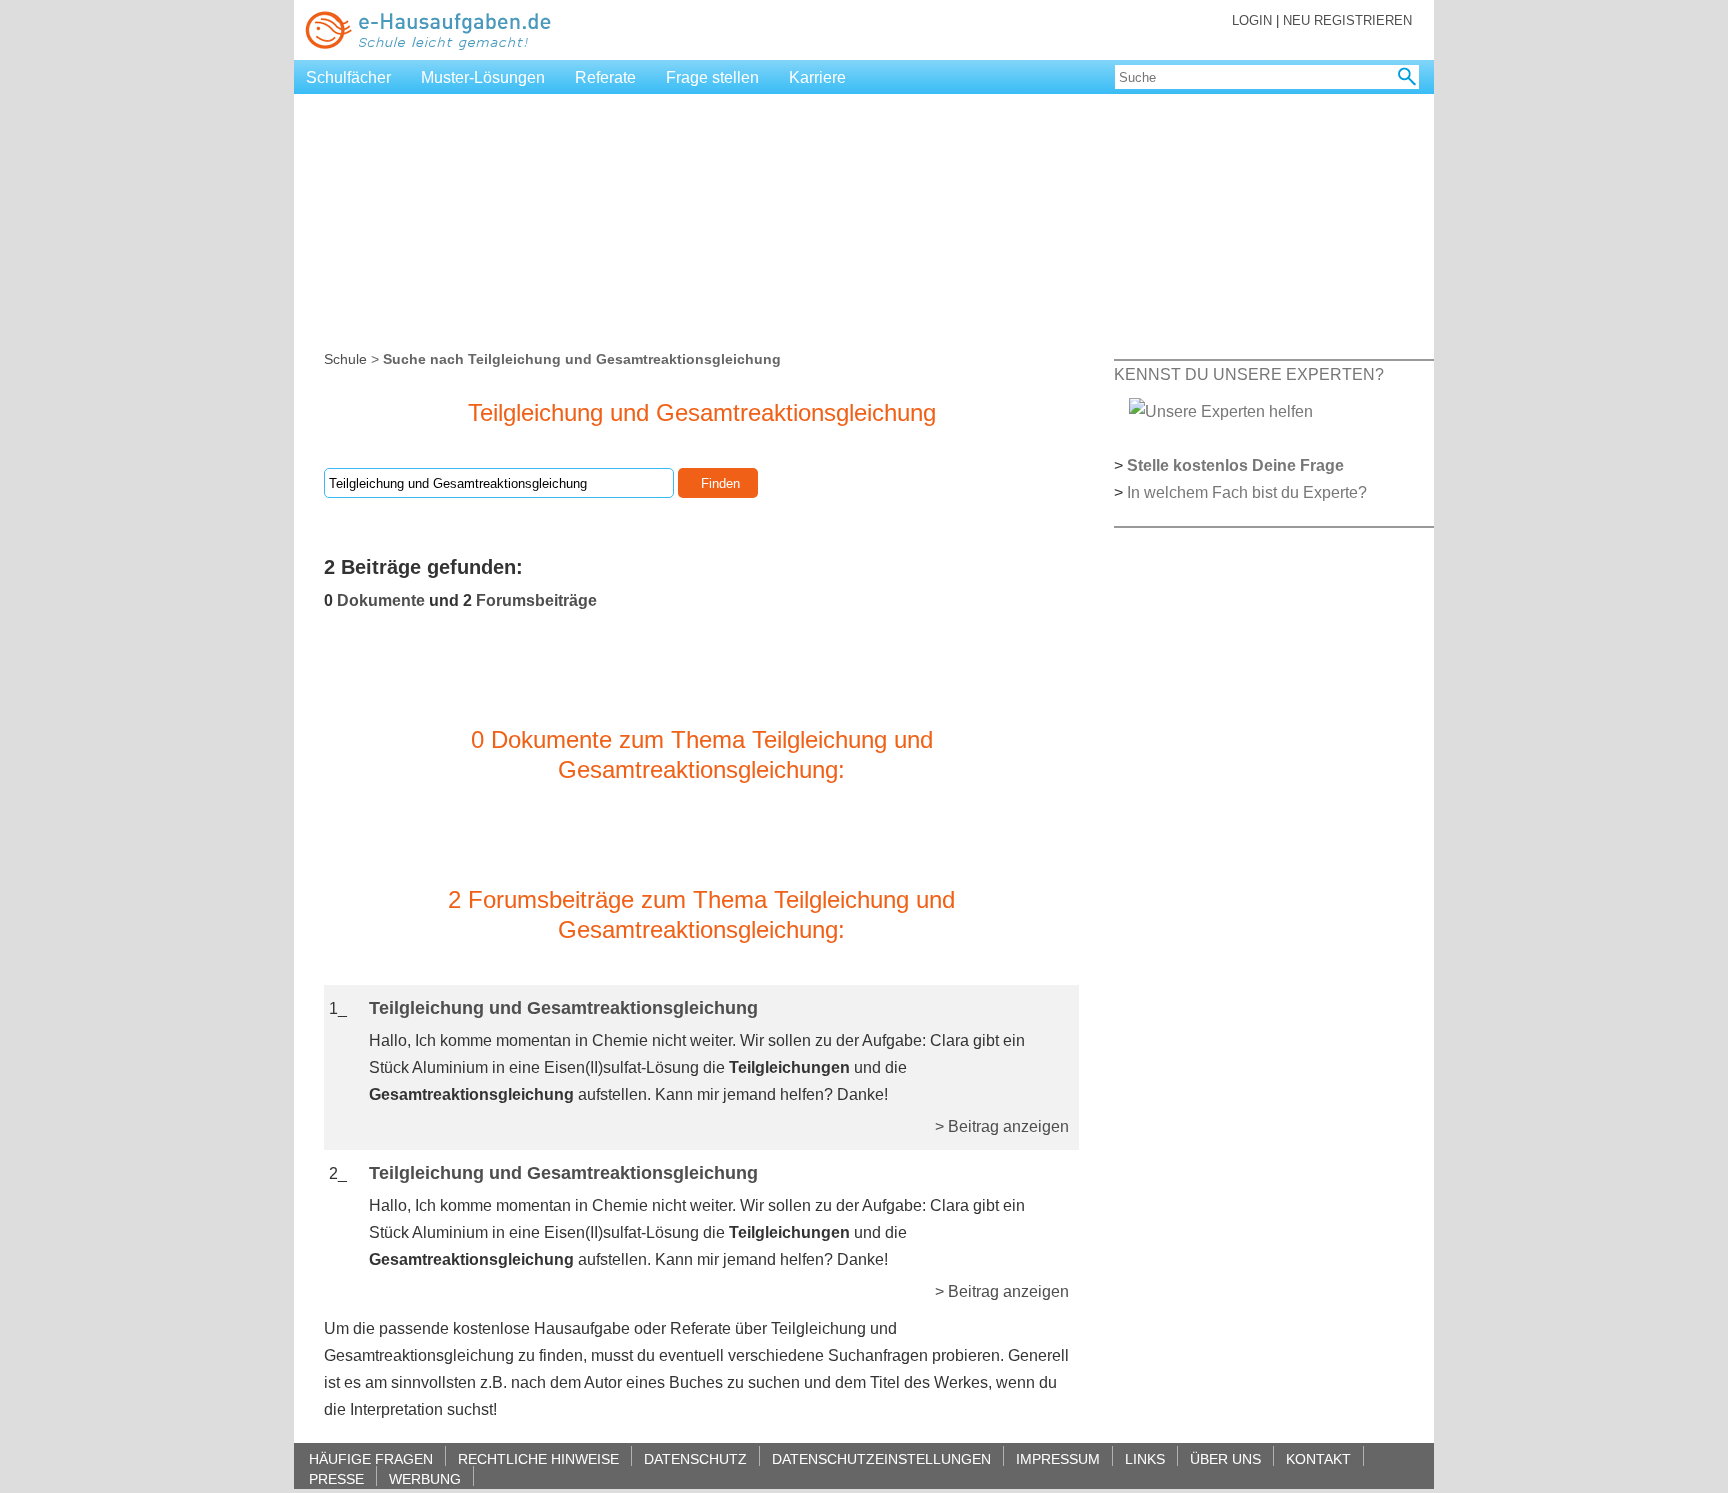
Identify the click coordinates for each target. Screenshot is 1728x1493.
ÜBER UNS (1225, 1458)
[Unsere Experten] (1221, 410)
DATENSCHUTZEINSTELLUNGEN (881, 1458)
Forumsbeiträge (536, 600)
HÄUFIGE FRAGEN (371, 1458)
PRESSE (336, 1478)
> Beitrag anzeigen (1002, 1126)
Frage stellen (712, 77)
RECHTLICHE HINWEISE (538, 1458)
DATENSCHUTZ (695, 1458)
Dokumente (381, 600)
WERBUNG (425, 1478)
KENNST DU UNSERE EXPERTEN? (1249, 374)
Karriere (817, 77)
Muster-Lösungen (483, 77)
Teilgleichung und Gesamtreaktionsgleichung (563, 1008)
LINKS (1145, 1458)
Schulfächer (348, 77)
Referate (605, 77)
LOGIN (1252, 20)
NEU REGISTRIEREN (1347, 20)
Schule (345, 359)
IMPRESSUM (1058, 1458)
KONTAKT (1318, 1458)
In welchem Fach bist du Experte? (1247, 492)
